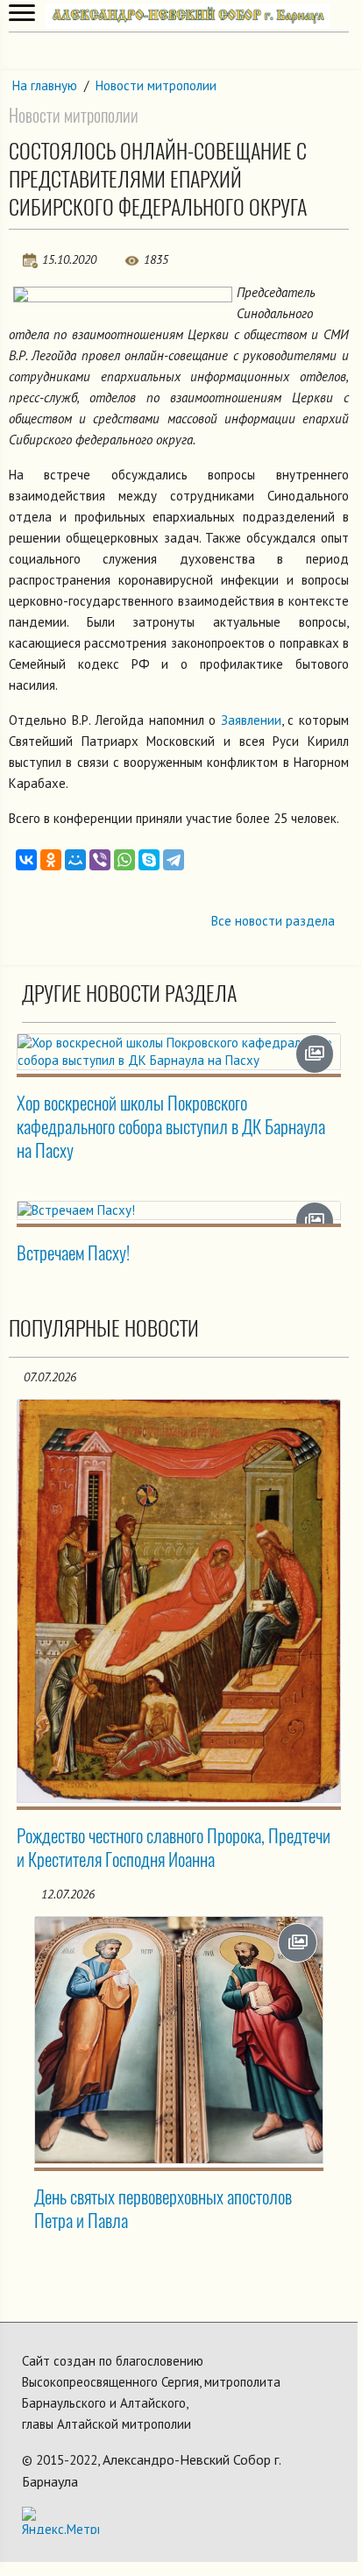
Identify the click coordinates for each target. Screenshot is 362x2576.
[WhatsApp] (124, 860)
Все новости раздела (273, 921)
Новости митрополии (156, 85)
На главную (45, 85)
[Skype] (149, 860)
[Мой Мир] (75, 860)
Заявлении (251, 720)
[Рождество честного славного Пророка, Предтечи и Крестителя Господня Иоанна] (179, 1601)
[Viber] (100, 860)
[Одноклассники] (51, 860)
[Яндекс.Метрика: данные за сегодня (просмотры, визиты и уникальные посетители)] (60, 2520)
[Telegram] (174, 860)
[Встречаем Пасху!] (179, 1210)
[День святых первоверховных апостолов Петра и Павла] (179, 2040)
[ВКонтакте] (26, 860)
